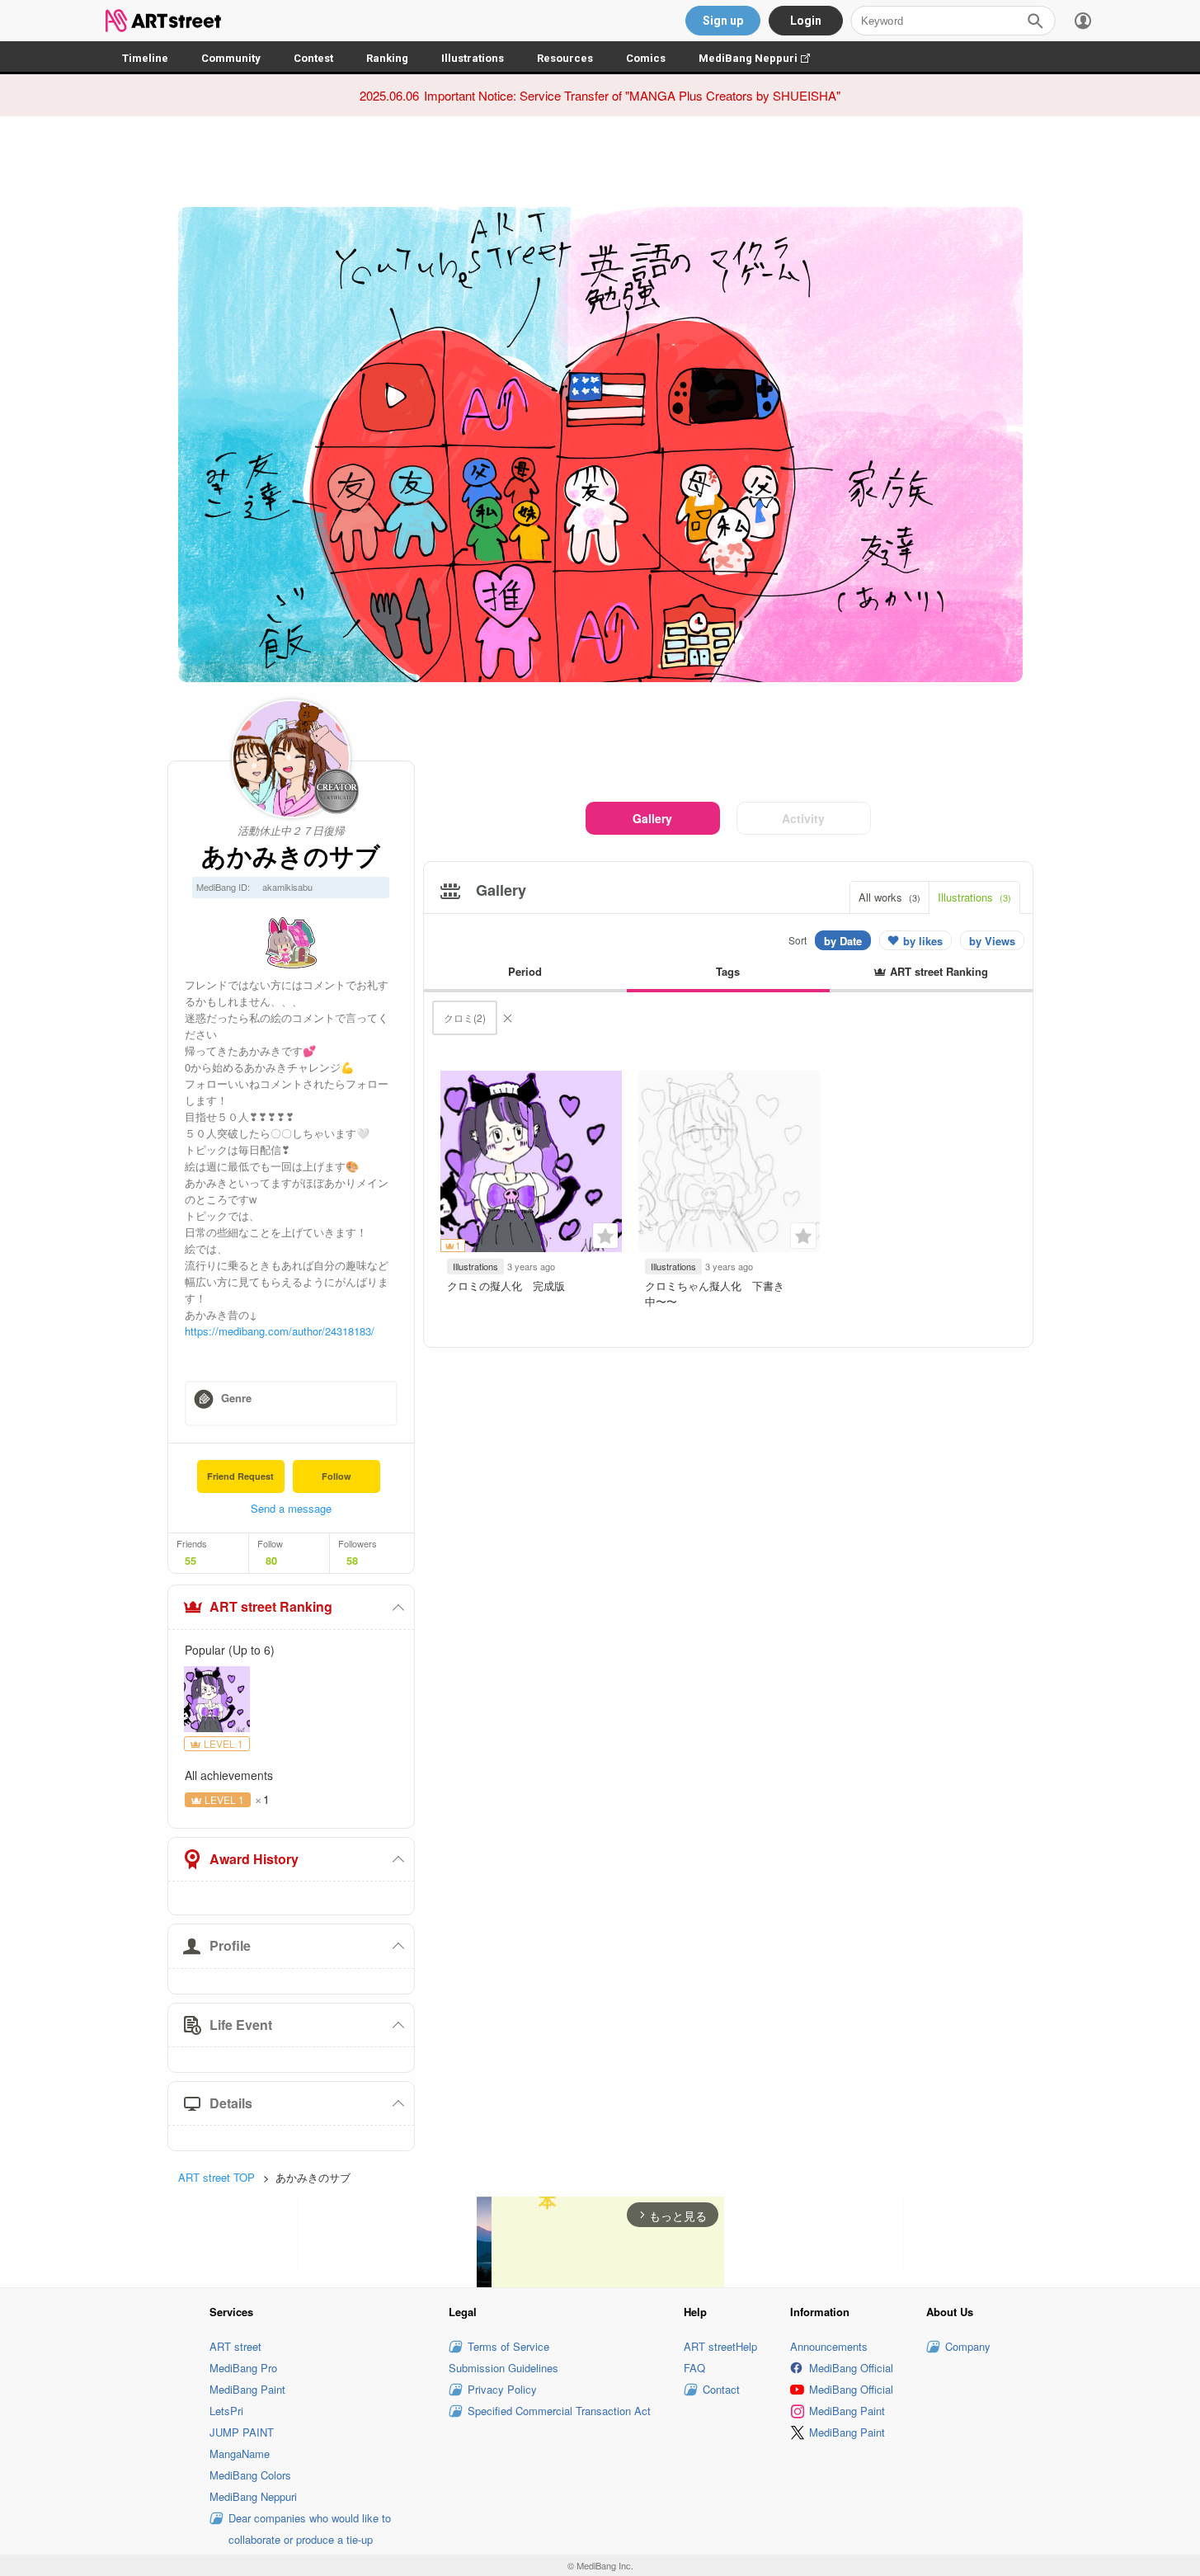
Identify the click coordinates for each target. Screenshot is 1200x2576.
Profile (230, 1945)
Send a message (291, 1508)
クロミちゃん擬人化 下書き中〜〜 (715, 1293)
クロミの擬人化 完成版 (506, 1286)
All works (889, 897)
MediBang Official (851, 2368)
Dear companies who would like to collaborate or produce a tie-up (310, 2529)
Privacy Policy (502, 2389)
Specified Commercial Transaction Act (559, 2411)
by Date (843, 941)
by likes (923, 941)
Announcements (829, 2346)
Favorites (605, 1236)
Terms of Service (508, 2346)
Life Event (241, 2025)
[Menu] (1083, 21)
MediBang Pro (243, 2368)
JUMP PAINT (242, 2432)
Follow (336, 1476)
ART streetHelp (720, 2346)
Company (968, 2346)
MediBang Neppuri (762, 58)
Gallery (652, 818)
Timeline (145, 58)
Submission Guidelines (504, 2368)
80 (271, 1561)
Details (231, 2103)
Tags (728, 971)
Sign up (723, 21)
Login (806, 21)
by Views (992, 941)
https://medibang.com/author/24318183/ (280, 1331)
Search (1035, 21)
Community (231, 58)
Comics (646, 58)
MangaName (240, 2454)
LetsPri (226, 2411)
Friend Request (240, 1476)
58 (352, 1561)
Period (525, 971)
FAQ (694, 2368)
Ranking (387, 58)
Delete (507, 1018)
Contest (313, 58)
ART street (235, 2346)
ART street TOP (216, 2177)
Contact (721, 2389)
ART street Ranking (271, 1606)
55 (191, 1561)
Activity (803, 818)
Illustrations (473, 58)
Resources (565, 58)
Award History (254, 1859)
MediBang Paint (247, 2389)
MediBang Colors (250, 2475)
